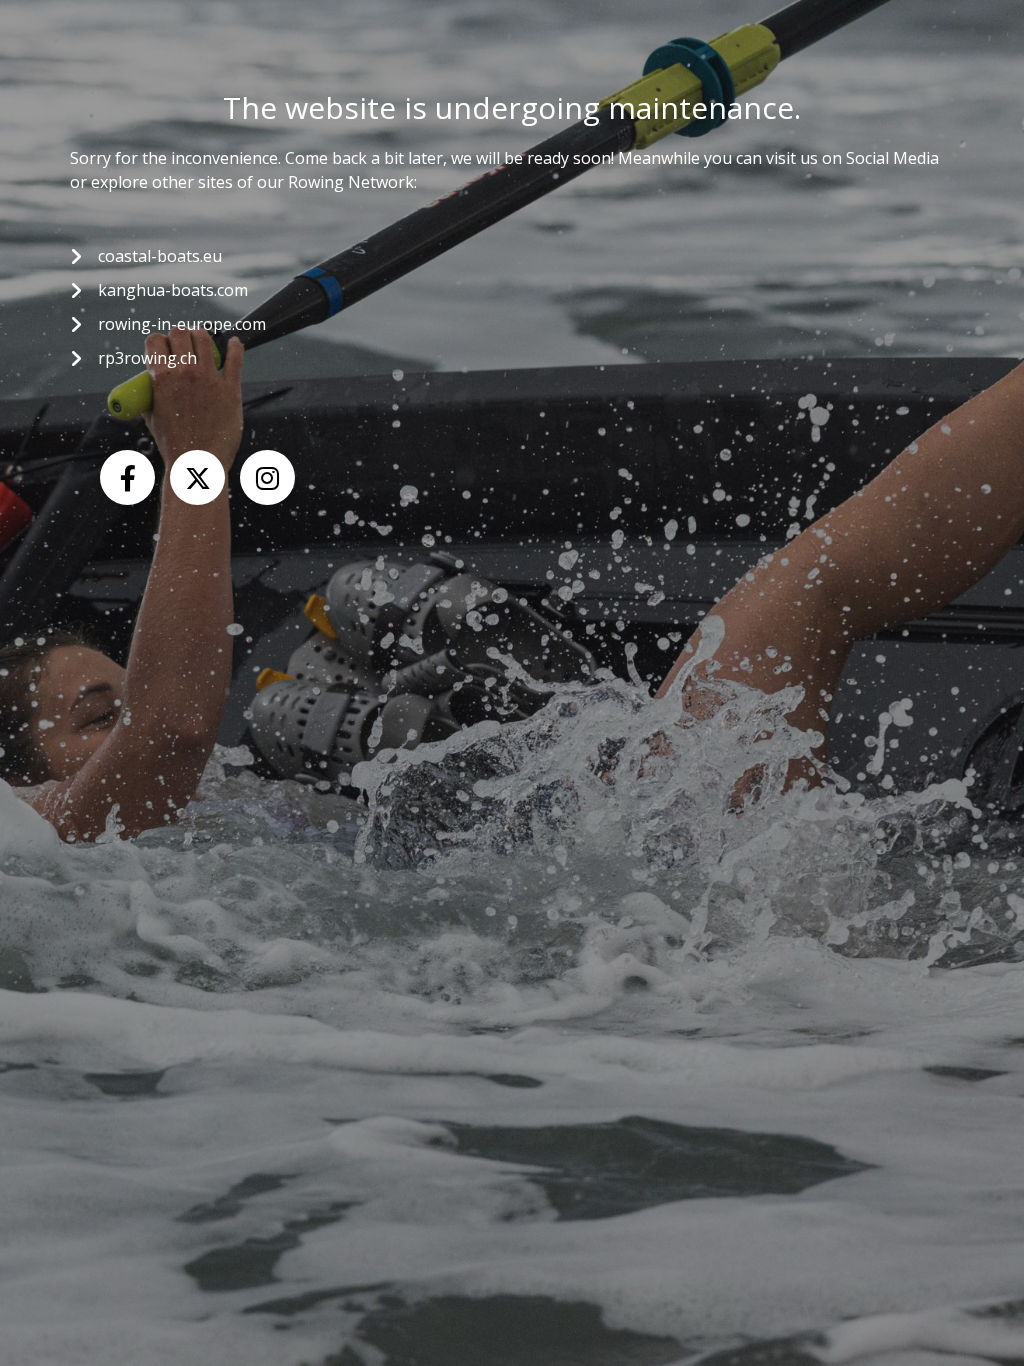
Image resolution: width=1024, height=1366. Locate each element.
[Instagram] (267, 477)
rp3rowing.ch (147, 358)
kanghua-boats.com (173, 290)
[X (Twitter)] (197, 477)
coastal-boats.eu (160, 256)
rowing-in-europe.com (182, 324)
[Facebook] (127, 477)
